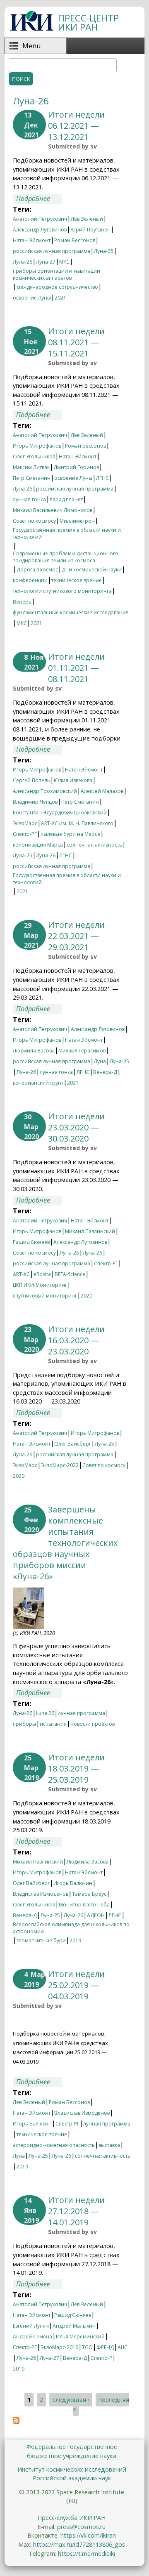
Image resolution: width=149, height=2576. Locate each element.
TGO (87, 2347)
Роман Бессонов (75, 240)
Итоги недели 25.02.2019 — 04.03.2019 (76, 1985)
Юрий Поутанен (90, 230)
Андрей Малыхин (74, 2326)
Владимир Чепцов (35, 802)
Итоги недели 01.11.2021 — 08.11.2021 (76, 668)
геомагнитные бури (41, 1940)
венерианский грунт (38, 1083)
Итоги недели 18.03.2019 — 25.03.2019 (76, 1768)
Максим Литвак (31, 467)
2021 (60, 298)
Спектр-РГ (25, 834)
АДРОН (96, 1915)
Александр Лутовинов (40, 230)
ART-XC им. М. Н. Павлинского (77, 823)
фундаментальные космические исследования (71, 612)
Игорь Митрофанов (37, 446)
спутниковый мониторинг (45, 1296)
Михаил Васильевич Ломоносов (53, 510)
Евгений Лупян (31, 2326)
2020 (87, 1296)
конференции (30, 580)
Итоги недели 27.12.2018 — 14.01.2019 (76, 2211)
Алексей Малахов (102, 791)
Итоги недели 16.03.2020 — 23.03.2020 (76, 1340)
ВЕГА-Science (70, 1274)
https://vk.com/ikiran (88, 2535)
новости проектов (93, 1724)
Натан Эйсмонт (32, 240)
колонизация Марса (38, 845)
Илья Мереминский (80, 2337)
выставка (109, 2145)
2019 (75, 1940)
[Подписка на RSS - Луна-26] (16, 2421)
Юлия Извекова (73, 780)
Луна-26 (23, 262)
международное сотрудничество (57, 287)
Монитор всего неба (84, 1905)
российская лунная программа (52, 251)
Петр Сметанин (32, 478)
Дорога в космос (37, 570)
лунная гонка (29, 499)
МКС (64, 262)
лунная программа (82, 1713)
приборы (24, 1724)
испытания (53, 1724)
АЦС (123, 2347)
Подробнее (39, 199)
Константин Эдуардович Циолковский (60, 813)
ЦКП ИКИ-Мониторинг (40, 1285)
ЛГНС (102, 478)
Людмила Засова (34, 1051)
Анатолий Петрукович (40, 219)
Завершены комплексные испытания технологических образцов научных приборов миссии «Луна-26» (65, 1543)
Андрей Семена (32, 2337)
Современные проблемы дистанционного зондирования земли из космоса (66, 554)
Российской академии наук (72, 2478)
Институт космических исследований (72, 2469)
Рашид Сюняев (31, 1242)
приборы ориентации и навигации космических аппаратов (56, 272)
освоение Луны (32, 298)
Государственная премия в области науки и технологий (67, 531)
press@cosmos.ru (81, 2527)
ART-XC (21, 1274)
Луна (100, 1061)
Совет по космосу (34, 521)
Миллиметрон (77, 521)
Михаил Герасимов (82, 1051)
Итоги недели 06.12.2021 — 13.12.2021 (76, 126)
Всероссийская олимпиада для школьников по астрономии (71, 1925)
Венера (22, 602)
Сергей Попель (31, 780)
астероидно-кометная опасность (54, 2145)
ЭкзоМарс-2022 (60, 1465)
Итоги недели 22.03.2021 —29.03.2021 (76, 936)
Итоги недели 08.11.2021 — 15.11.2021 (76, 342)
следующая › (71, 2400)
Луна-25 (104, 251)
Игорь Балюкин (73, 1883)
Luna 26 (45, 1713)
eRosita (42, 1274)
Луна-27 (46, 262)
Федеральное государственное (72, 2447)
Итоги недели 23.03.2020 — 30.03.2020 (76, 1127)
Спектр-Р (101, 2358)
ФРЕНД (105, 2347)
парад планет (66, 499)
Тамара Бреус (89, 1894)
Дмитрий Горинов (76, 467)
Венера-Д (105, 1072)
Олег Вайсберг (73, 1444)
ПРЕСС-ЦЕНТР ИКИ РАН (88, 22)
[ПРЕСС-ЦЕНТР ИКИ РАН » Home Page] (32, 28)
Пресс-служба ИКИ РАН (72, 2518)
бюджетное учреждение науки (72, 2456)
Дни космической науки (92, 570)
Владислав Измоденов (41, 1894)
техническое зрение (77, 580)
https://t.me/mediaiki (87, 2554)
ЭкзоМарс (25, 823)
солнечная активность (94, 845)
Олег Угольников (34, 456)
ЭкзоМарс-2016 (59, 2347)
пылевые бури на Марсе (70, 834)
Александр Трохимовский (45, 791)
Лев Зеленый (87, 219)
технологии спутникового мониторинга (62, 591)
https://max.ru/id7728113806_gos (79, 2544)
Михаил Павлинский (90, 1231)
